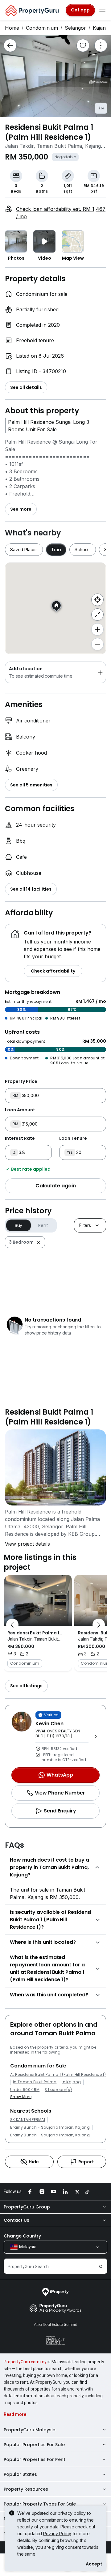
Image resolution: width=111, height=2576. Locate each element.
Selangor (75, 28)
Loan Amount (20, 1110)
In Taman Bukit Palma (35, 2082)
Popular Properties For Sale (34, 2445)
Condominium (42, 28)
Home (12, 28)
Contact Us (16, 2220)
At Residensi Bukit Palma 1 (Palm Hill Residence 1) (58, 2075)
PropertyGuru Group (27, 2207)
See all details (26, 387)
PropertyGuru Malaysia (30, 2430)
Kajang (101, 28)
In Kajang (71, 2082)
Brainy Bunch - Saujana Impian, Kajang (50, 2127)
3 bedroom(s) (58, 2090)
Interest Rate (20, 1138)
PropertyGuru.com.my (25, 2362)
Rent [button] (43, 1225)
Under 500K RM (25, 2090)
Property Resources (26, 2489)
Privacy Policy (57, 2533)
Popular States (20, 2474)
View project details (27, 1544)
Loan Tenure (73, 1138)
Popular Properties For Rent (35, 2459)
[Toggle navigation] (102, 10)
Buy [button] (19, 1225)
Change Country (22, 2236)
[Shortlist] (83, 45)
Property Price (21, 1081)
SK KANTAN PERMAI (28, 2120)
